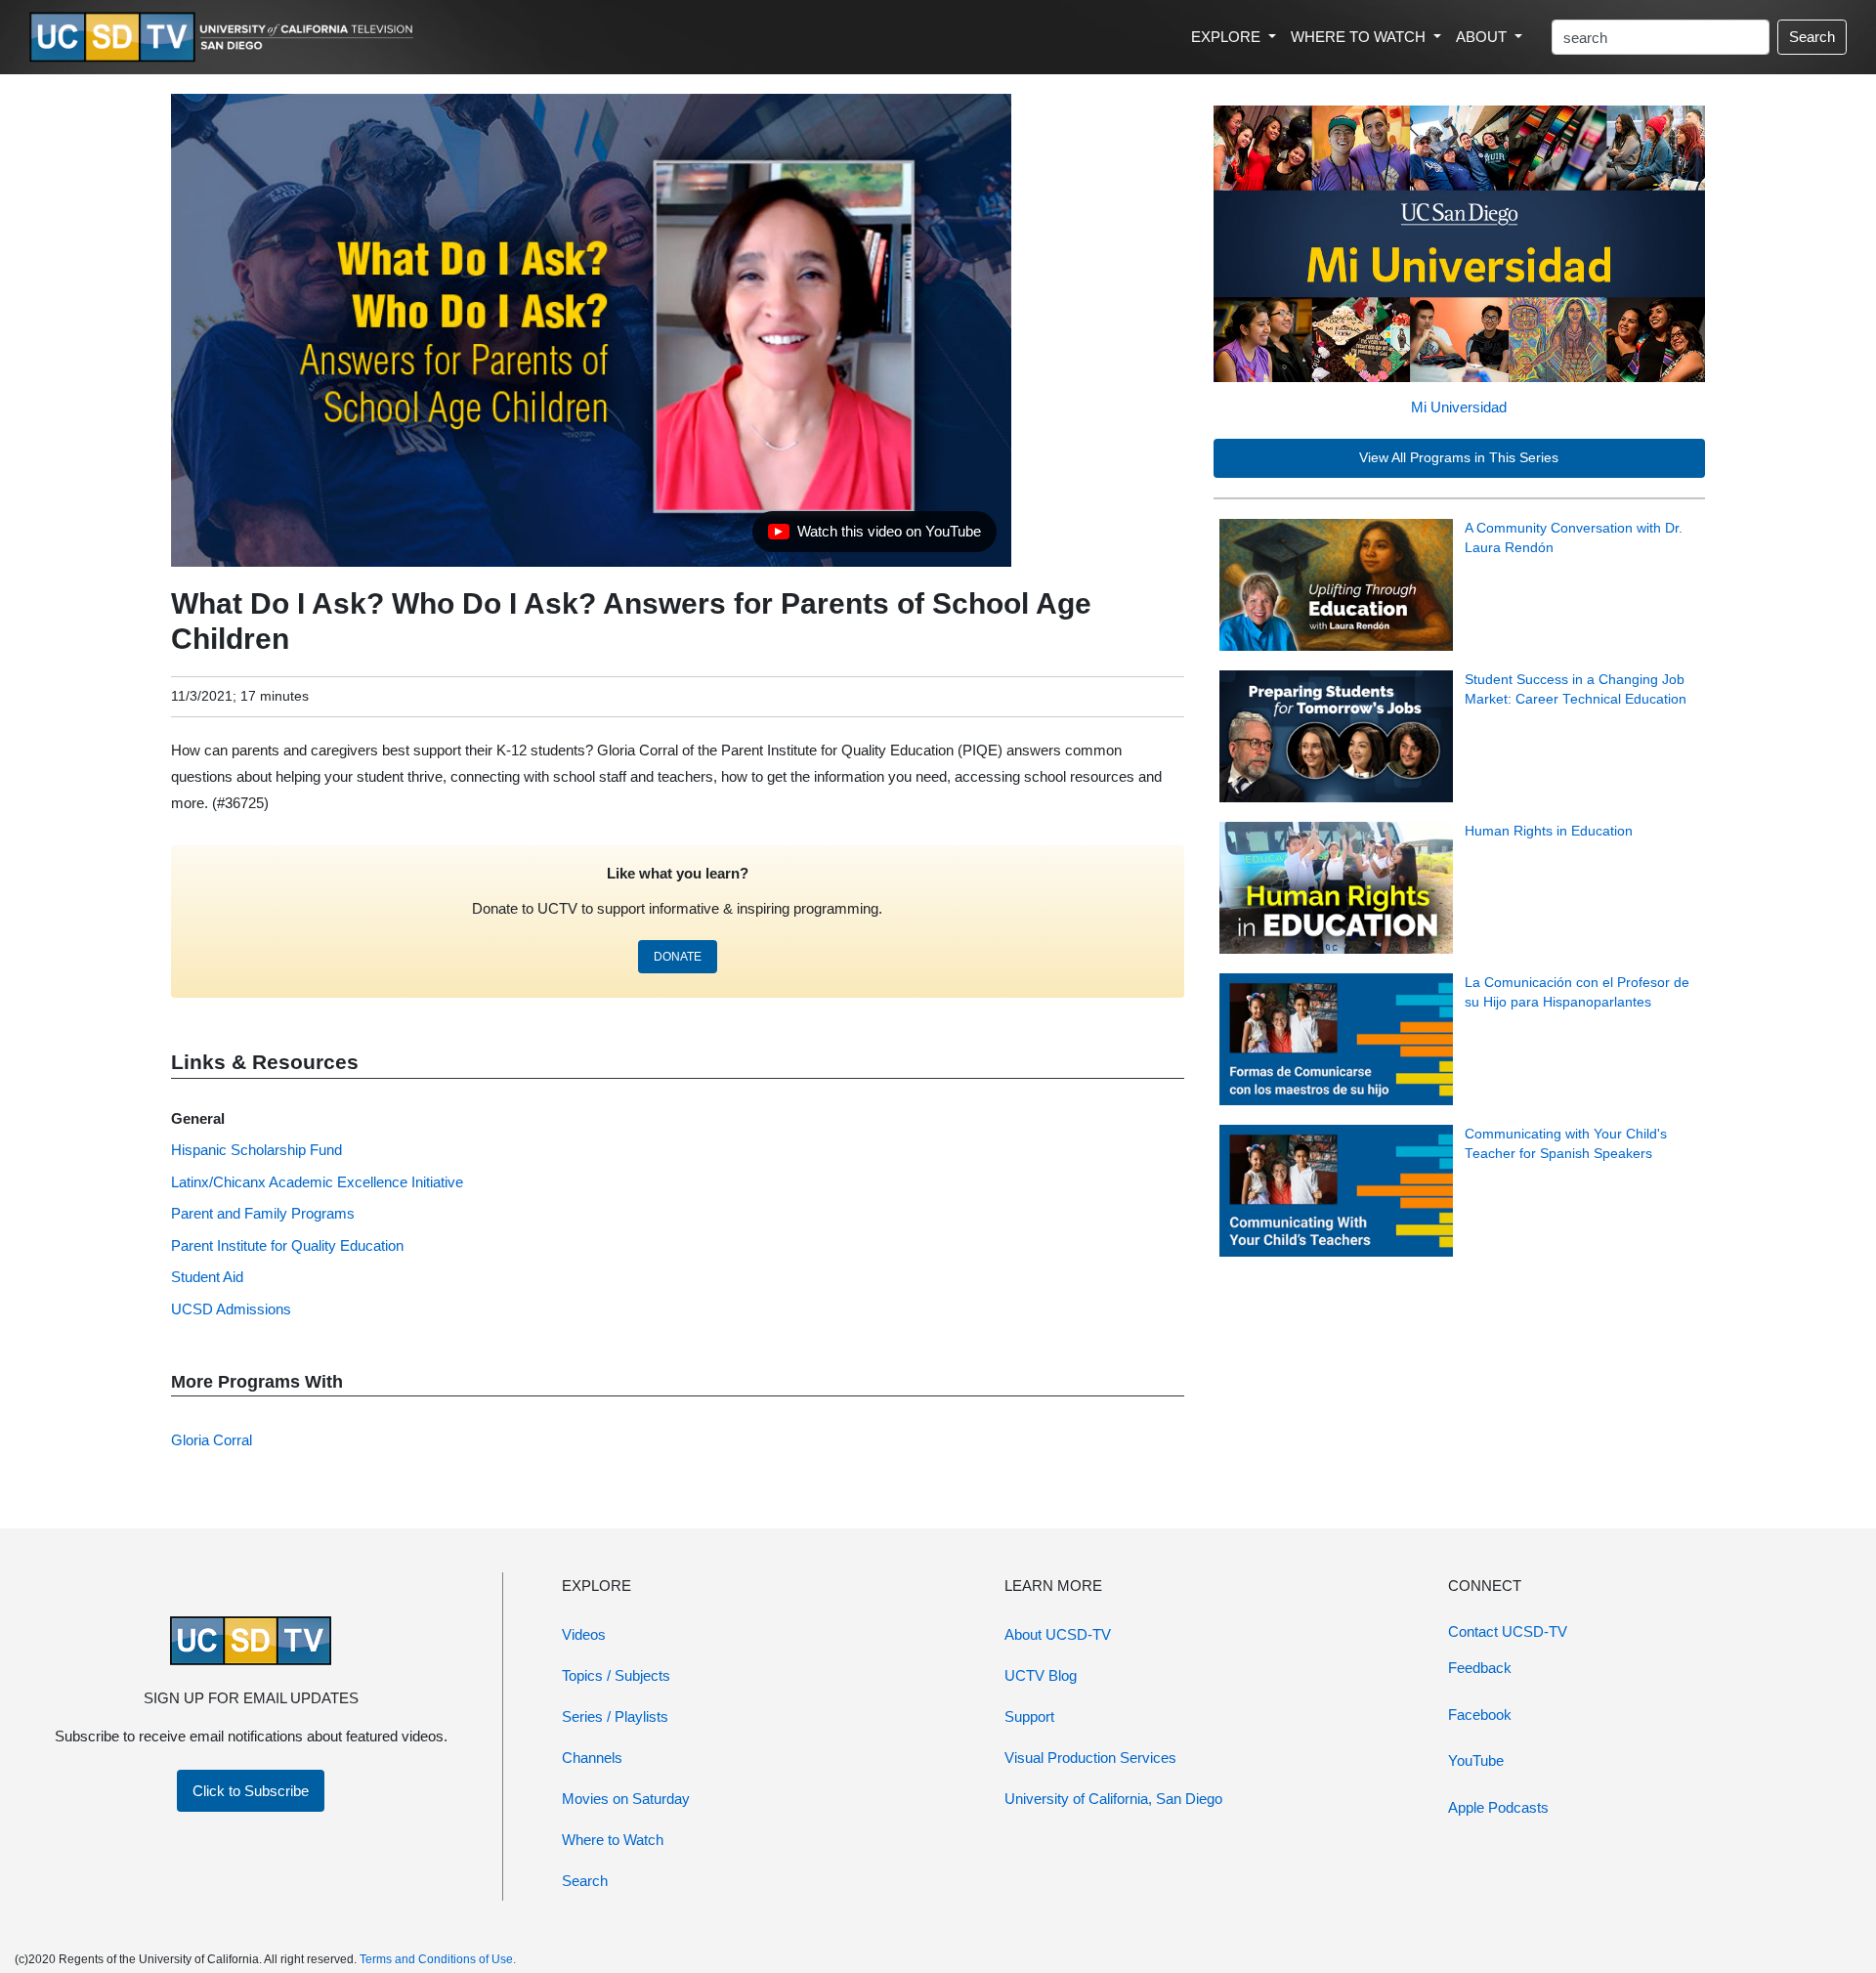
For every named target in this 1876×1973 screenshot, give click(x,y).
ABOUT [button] (1483, 37)
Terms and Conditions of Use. (438, 1959)
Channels (592, 1758)
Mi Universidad (1459, 407)
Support (1029, 1716)
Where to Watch (613, 1840)
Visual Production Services (1090, 1758)
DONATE (678, 957)
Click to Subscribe (251, 1791)
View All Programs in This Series (1459, 458)
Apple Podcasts (1498, 1807)
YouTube (1476, 1760)
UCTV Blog (1041, 1675)
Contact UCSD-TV (1508, 1631)
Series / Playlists (615, 1716)
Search (1812, 37)
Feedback (1480, 1668)
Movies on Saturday (626, 1799)
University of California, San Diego (1113, 1799)
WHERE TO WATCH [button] (1360, 37)
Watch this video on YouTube (874, 536)
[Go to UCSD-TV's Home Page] (225, 38)
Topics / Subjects (616, 1675)
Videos (584, 1634)
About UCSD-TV (1058, 1634)
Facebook (1480, 1715)
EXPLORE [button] (1228, 37)
